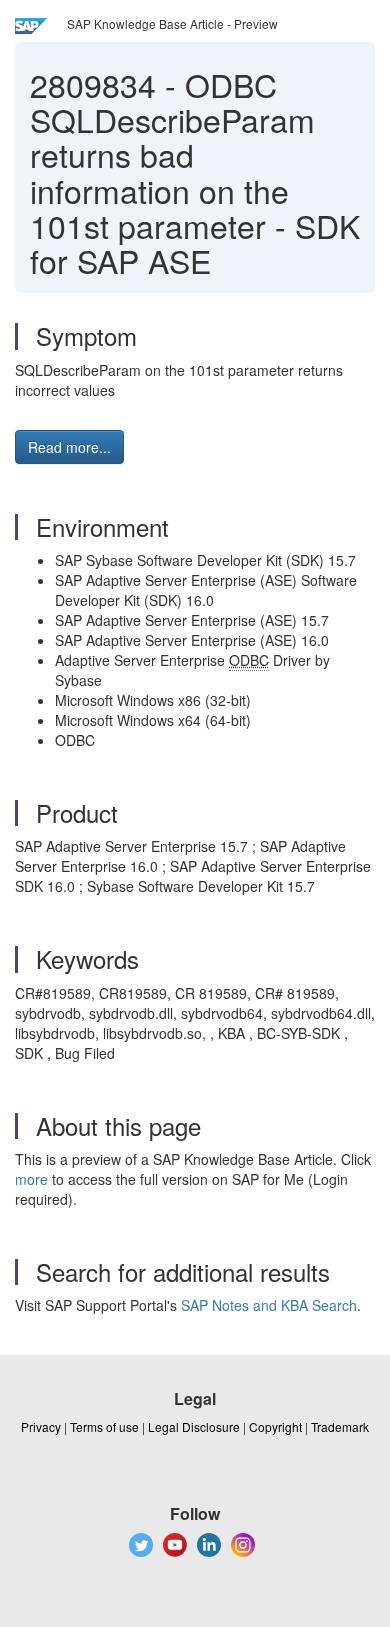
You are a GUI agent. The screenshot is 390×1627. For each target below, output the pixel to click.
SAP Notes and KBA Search (269, 1305)
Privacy (41, 1426)
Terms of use (104, 1426)
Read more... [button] (69, 447)
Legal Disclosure (194, 1426)
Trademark (340, 1426)
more (31, 1179)
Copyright (275, 1426)
